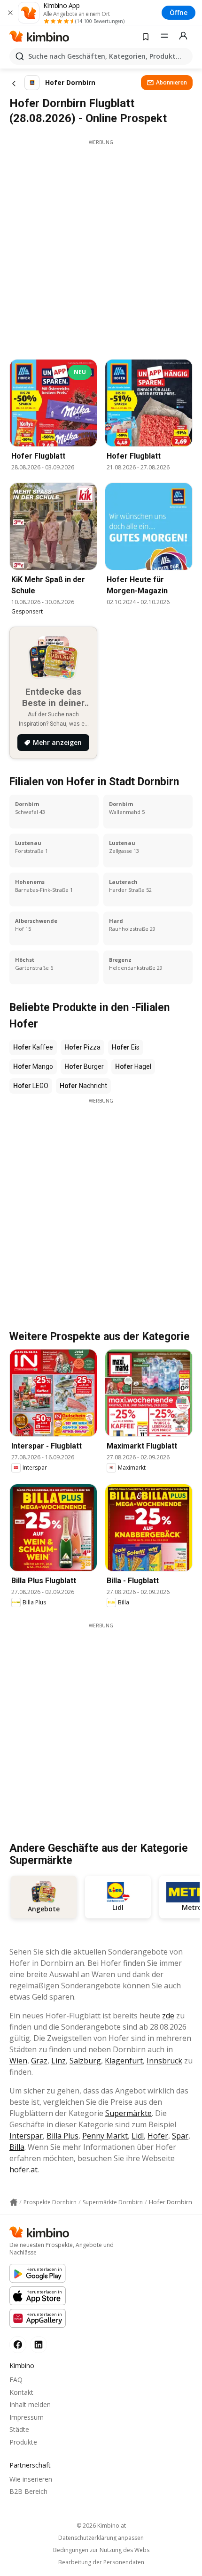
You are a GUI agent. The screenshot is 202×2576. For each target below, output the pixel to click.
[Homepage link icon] (14, 2202)
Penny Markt (105, 2136)
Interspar (26, 2136)
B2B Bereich (28, 2491)
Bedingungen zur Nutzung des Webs (101, 2550)
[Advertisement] (101, 247)
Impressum (27, 2417)
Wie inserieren (31, 2479)
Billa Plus (62, 2136)
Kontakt (21, 2392)
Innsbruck (164, 2061)
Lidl (138, 2136)
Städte (19, 2429)
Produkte (23, 2442)
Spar (180, 2136)
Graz (39, 2061)
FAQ (16, 2380)
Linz (58, 2061)
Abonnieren (171, 82)
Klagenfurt (124, 2061)
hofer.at (23, 2170)
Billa (17, 2147)
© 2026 (101, 2526)
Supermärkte (128, 2113)
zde (168, 2016)
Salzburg (85, 2061)
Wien (18, 2061)
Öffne (179, 12)
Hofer (158, 2136)
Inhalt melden (30, 2404)
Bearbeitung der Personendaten (101, 2562)
